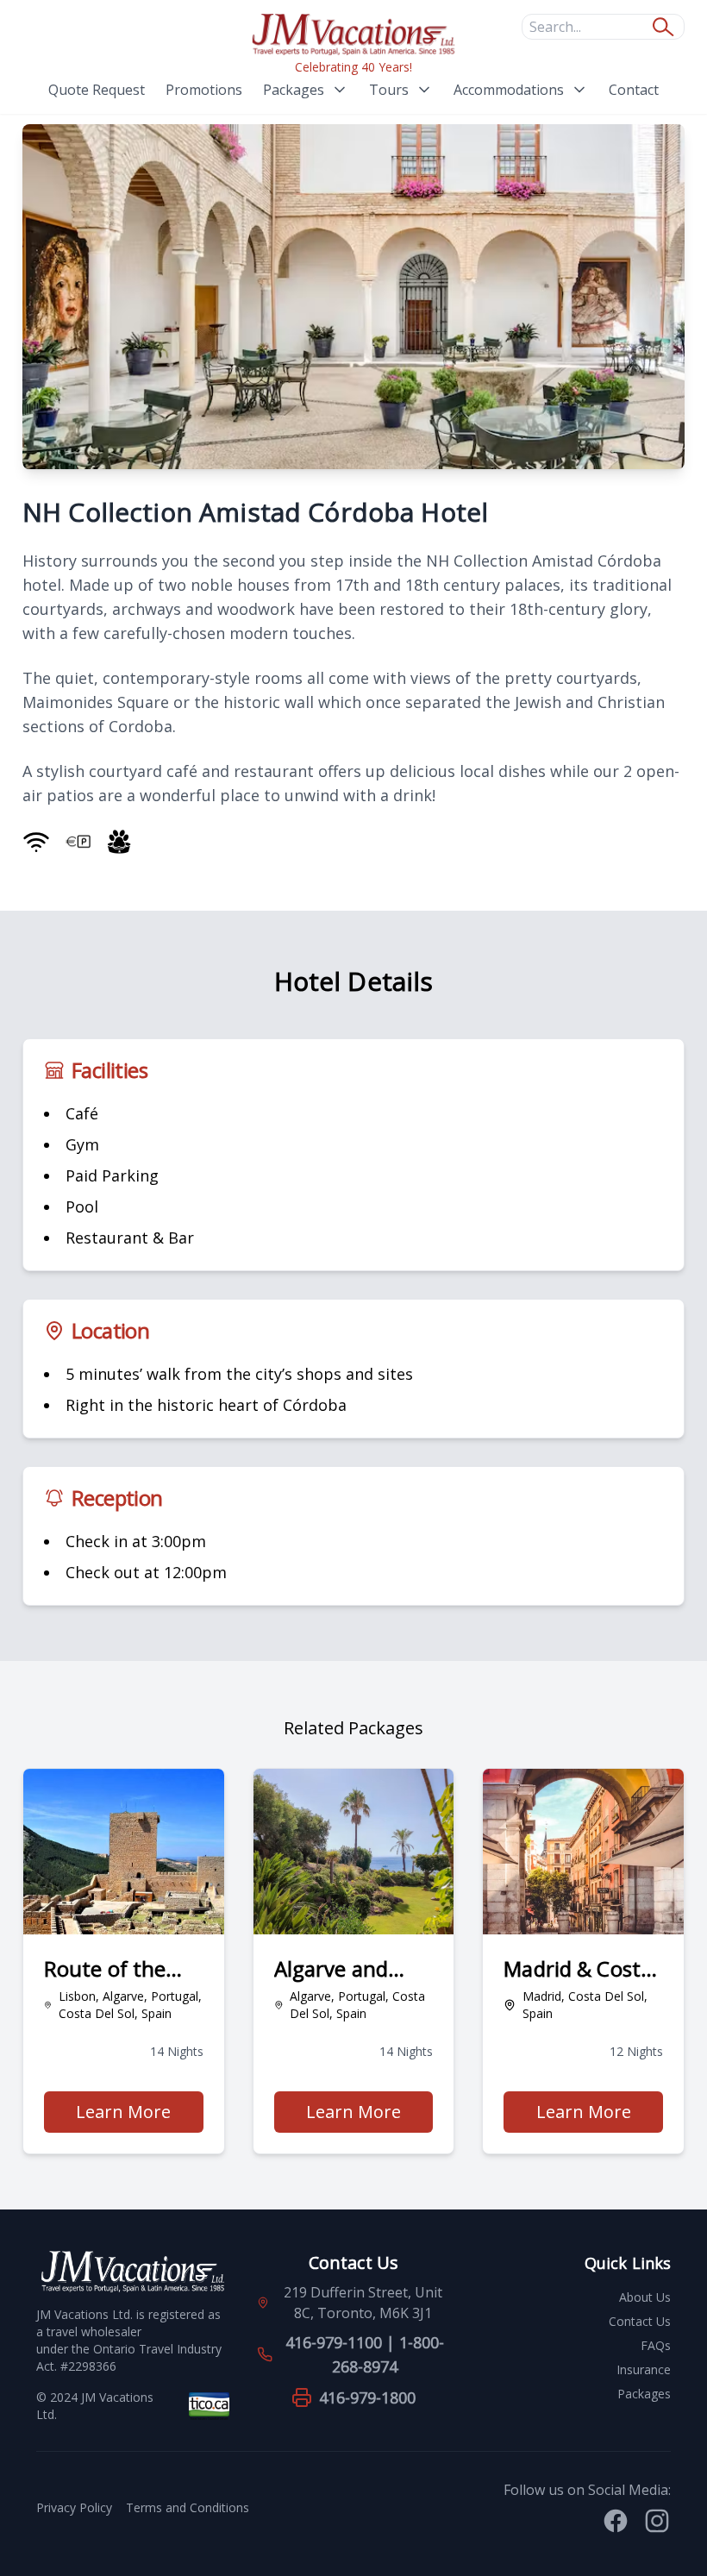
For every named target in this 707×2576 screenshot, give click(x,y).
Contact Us (640, 2321)
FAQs (656, 2345)
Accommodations (509, 90)
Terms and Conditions (188, 2507)
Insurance (644, 2369)
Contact (634, 90)
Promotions (204, 90)
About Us (645, 2297)
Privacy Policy (74, 2507)
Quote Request (97, 90)
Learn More (139, 2116)
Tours (389, 90)
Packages (294, 90)
